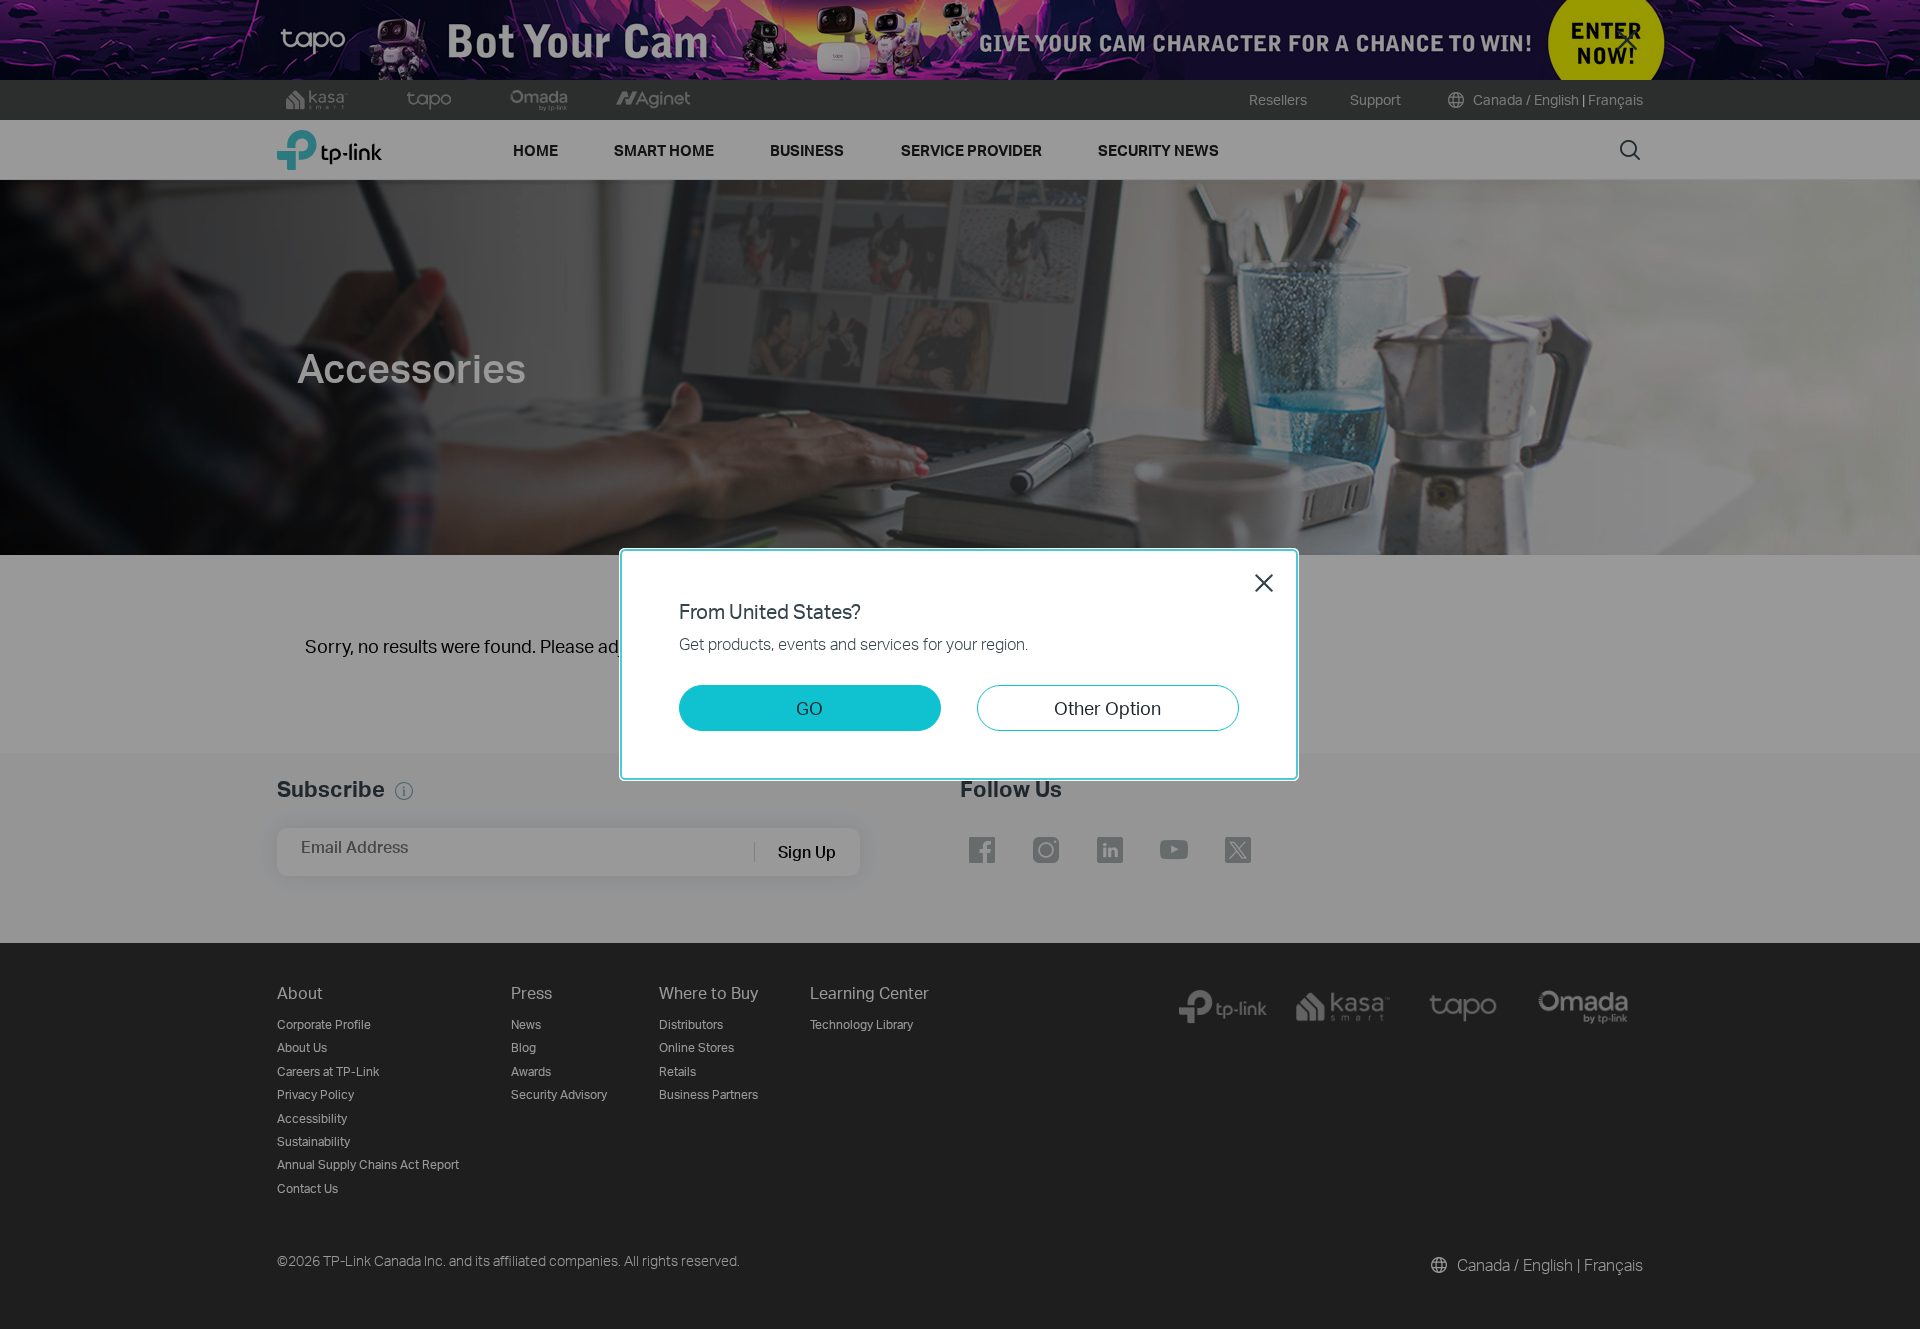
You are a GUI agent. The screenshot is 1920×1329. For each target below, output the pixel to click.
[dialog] (960, 664)
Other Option (1107, 707)
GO (809, 707)
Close (1264, 583)
